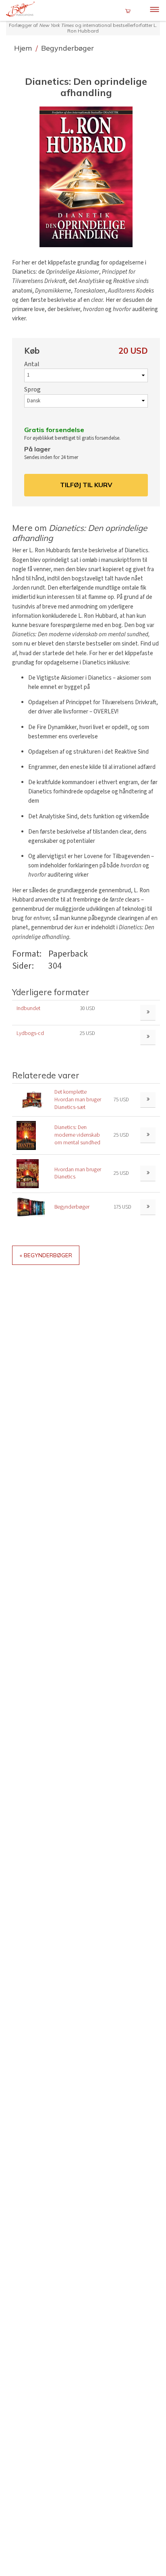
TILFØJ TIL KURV (86, 485)
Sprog (32, 389)
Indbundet (28, 1008)
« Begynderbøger (46, 1255)
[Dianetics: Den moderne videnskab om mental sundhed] (26, 1135)
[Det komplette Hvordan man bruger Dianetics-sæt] (31, 1099)
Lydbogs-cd (30, 1033)
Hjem (24, 48)
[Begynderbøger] (31, 1207)
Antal (32, 364)
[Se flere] (148, 1100)
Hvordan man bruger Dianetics (78, 1173)
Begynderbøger (67, 48)
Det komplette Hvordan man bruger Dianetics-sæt (78, 1099)
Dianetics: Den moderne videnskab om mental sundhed (77, 1135)
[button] (86, 177)
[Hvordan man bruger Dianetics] (28, 1173)
